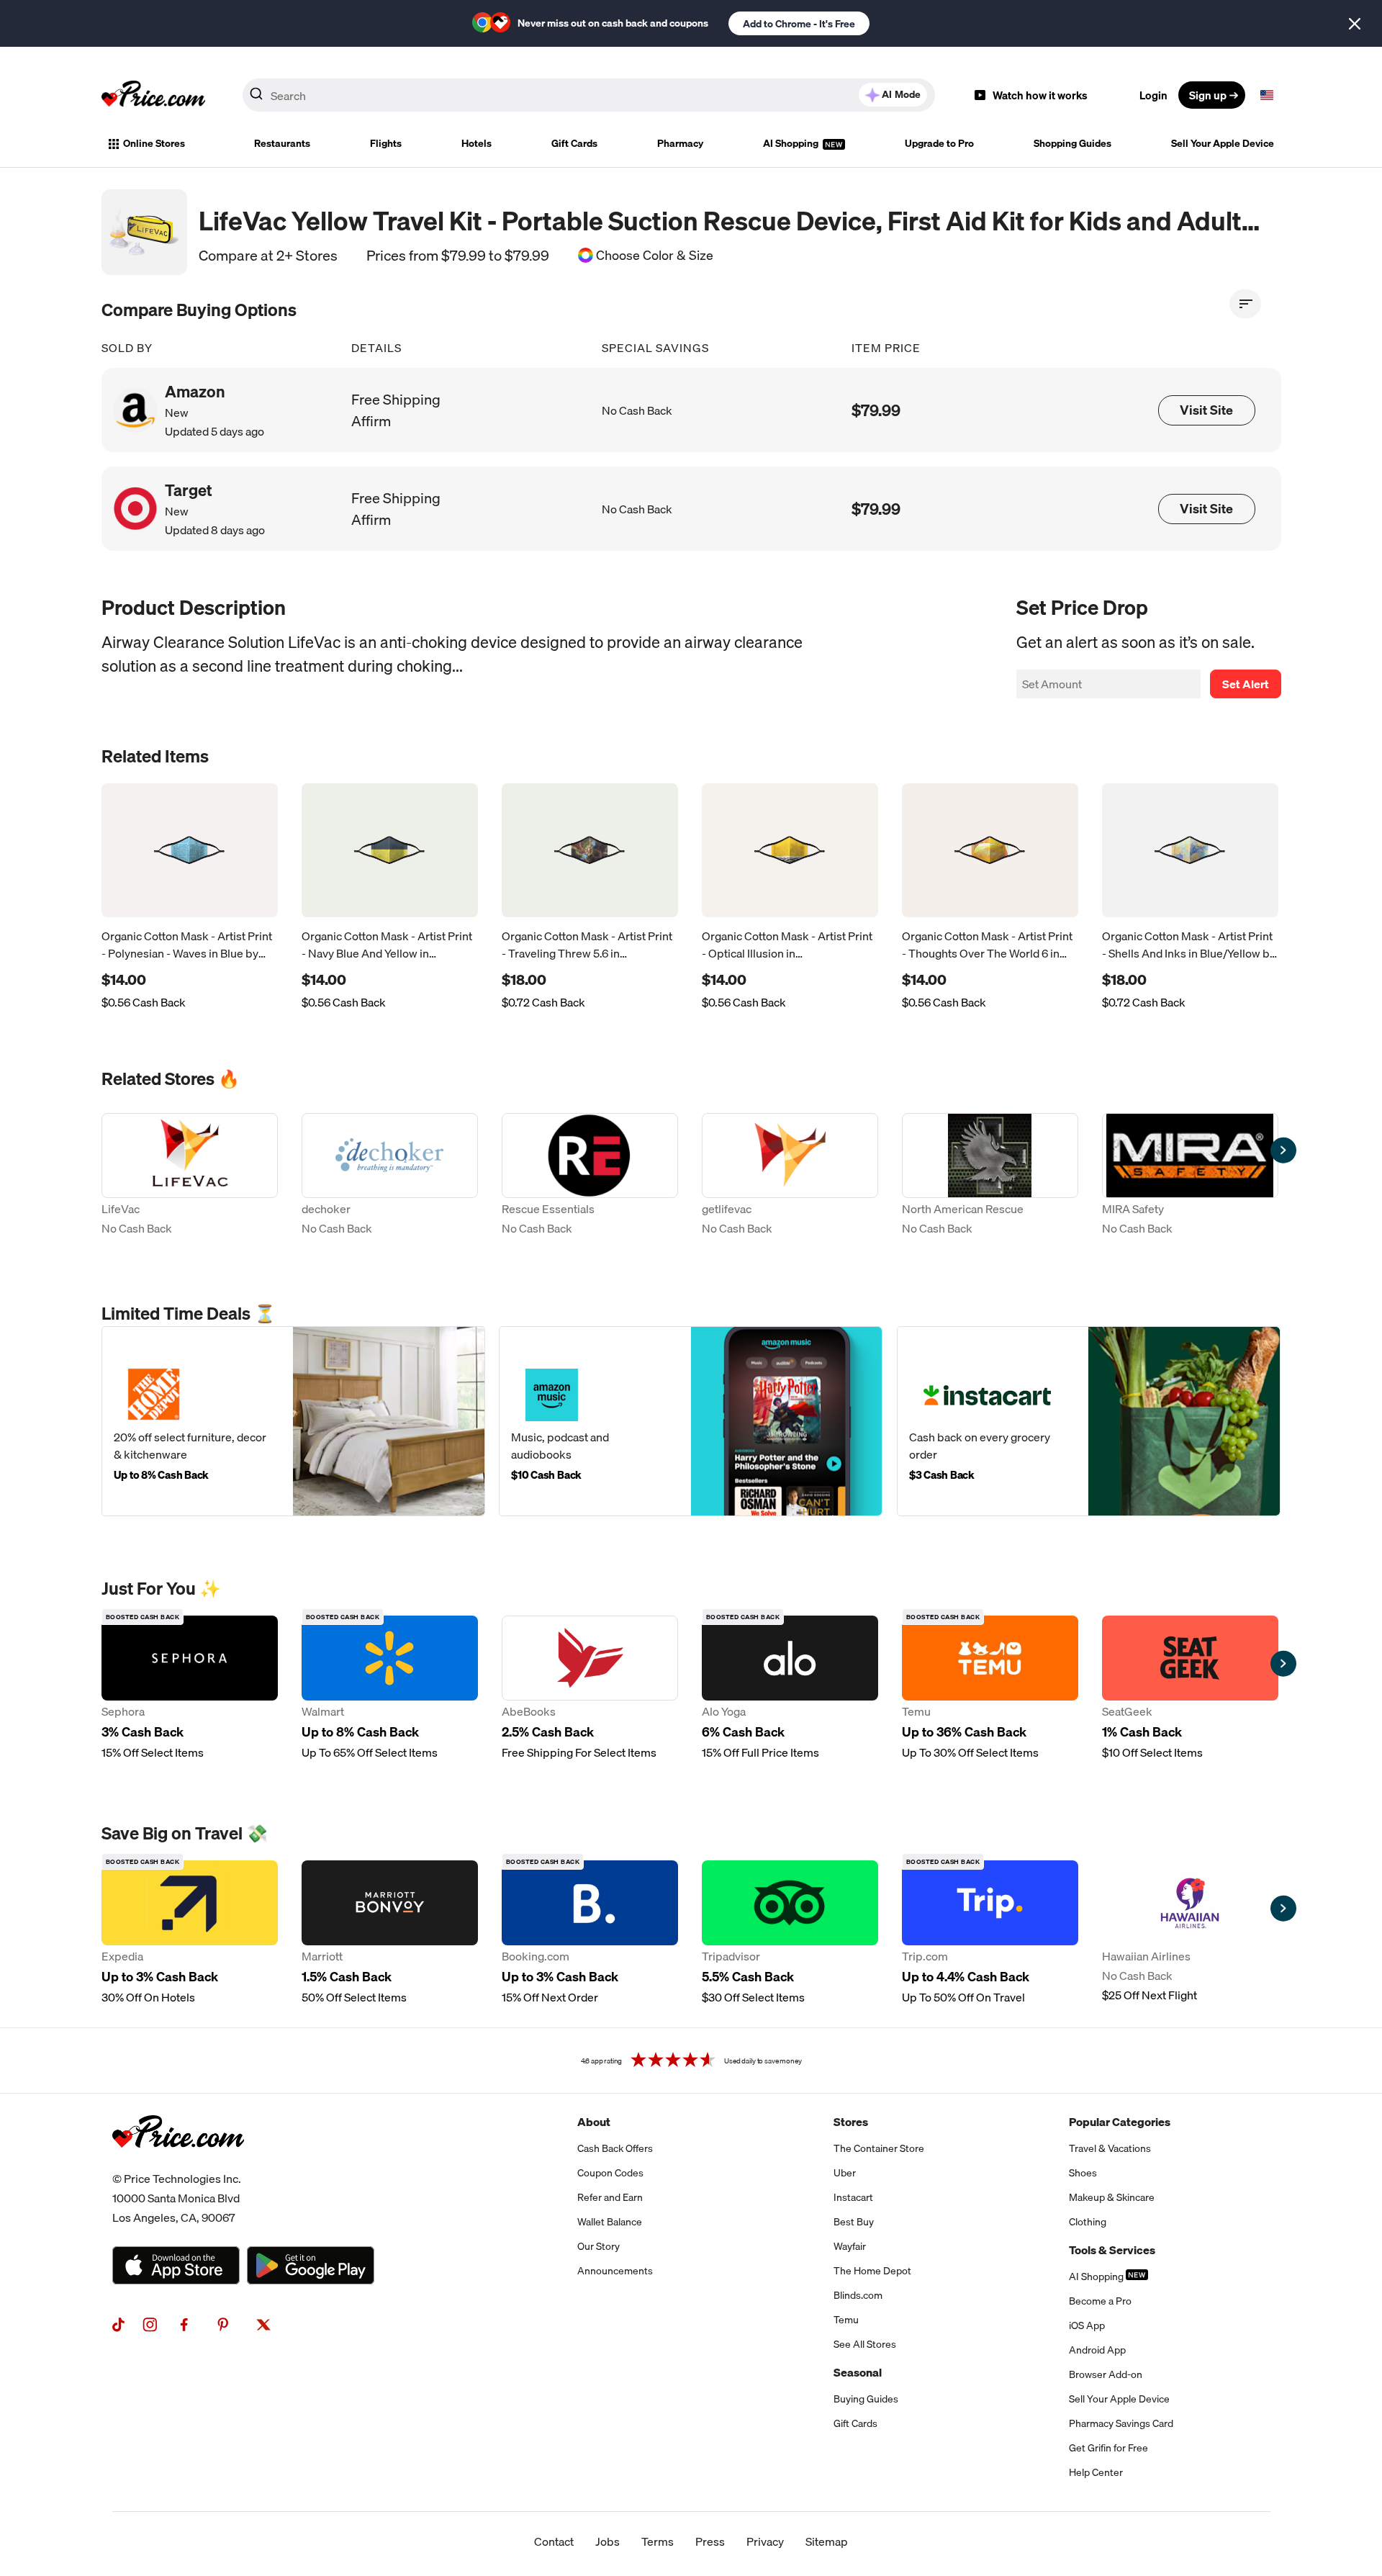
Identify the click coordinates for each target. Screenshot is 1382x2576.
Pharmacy (680, 143)
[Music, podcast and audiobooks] (691, 1421)
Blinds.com (858, 2295)
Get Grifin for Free (1108, 2448)
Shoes (1083, 2173)
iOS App (1087, 2325)
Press (710, 2541)
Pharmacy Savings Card (1121, 2423)
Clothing (1088, 2222)
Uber (845, 2173)
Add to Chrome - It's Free (799, 24)
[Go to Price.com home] (153, 95)
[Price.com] (178, 2163)
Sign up (1208, 95)
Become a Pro (1100, 2301)
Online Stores (154, 143)
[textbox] (1267, 95)
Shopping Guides (1072, 143)
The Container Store (879, 2148)
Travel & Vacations (1110, 2148)
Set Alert (1246, 684)
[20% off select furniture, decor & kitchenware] (293, 1421)
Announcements (615, 2271)
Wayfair (850, 2246)
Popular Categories (1120, 2122)
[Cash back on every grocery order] (1089, 1421)
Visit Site (1206, 410)
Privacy (765, 2541)
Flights (386, 143)
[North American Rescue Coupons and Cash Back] (990, 1177)
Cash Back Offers (615, 2148)
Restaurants (282, 143)
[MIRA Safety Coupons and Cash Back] (1190, 1177)
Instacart (853, 2197)
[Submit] (256, 98)
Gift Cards (574, 143)
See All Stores (865, 2344)
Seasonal (858, 2372)
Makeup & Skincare (1112, 2197)
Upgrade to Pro (939, 143)
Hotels (477, 143)
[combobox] (589, 95)
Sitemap (827, 2541)
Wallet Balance (610, 2222)
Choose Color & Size (655, 256)
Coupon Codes (610, 2173)
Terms (658, 2541)
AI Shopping (792, 143)
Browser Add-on (1106, 2374)
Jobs (608, 2541)
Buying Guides (866, 2399)
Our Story (599, 2246)
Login (1153, 95)
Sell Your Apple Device (1223, 143)
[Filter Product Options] (1245, 304)
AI (901, 94)
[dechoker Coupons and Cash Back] (390, 1177)
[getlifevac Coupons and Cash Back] (790, 1177)
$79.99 (876, 410)
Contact (554, 2541)
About (594, 2122)
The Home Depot (872, 2271)
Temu (846, 2320)
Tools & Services (1112, 2250)
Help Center (1096, 2472)
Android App (1097, 2350)
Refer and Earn (610, 2197)
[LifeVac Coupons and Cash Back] (190, 1177)
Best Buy (854, 2222)
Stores (851, 2122)
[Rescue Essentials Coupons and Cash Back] (590, 1177)
